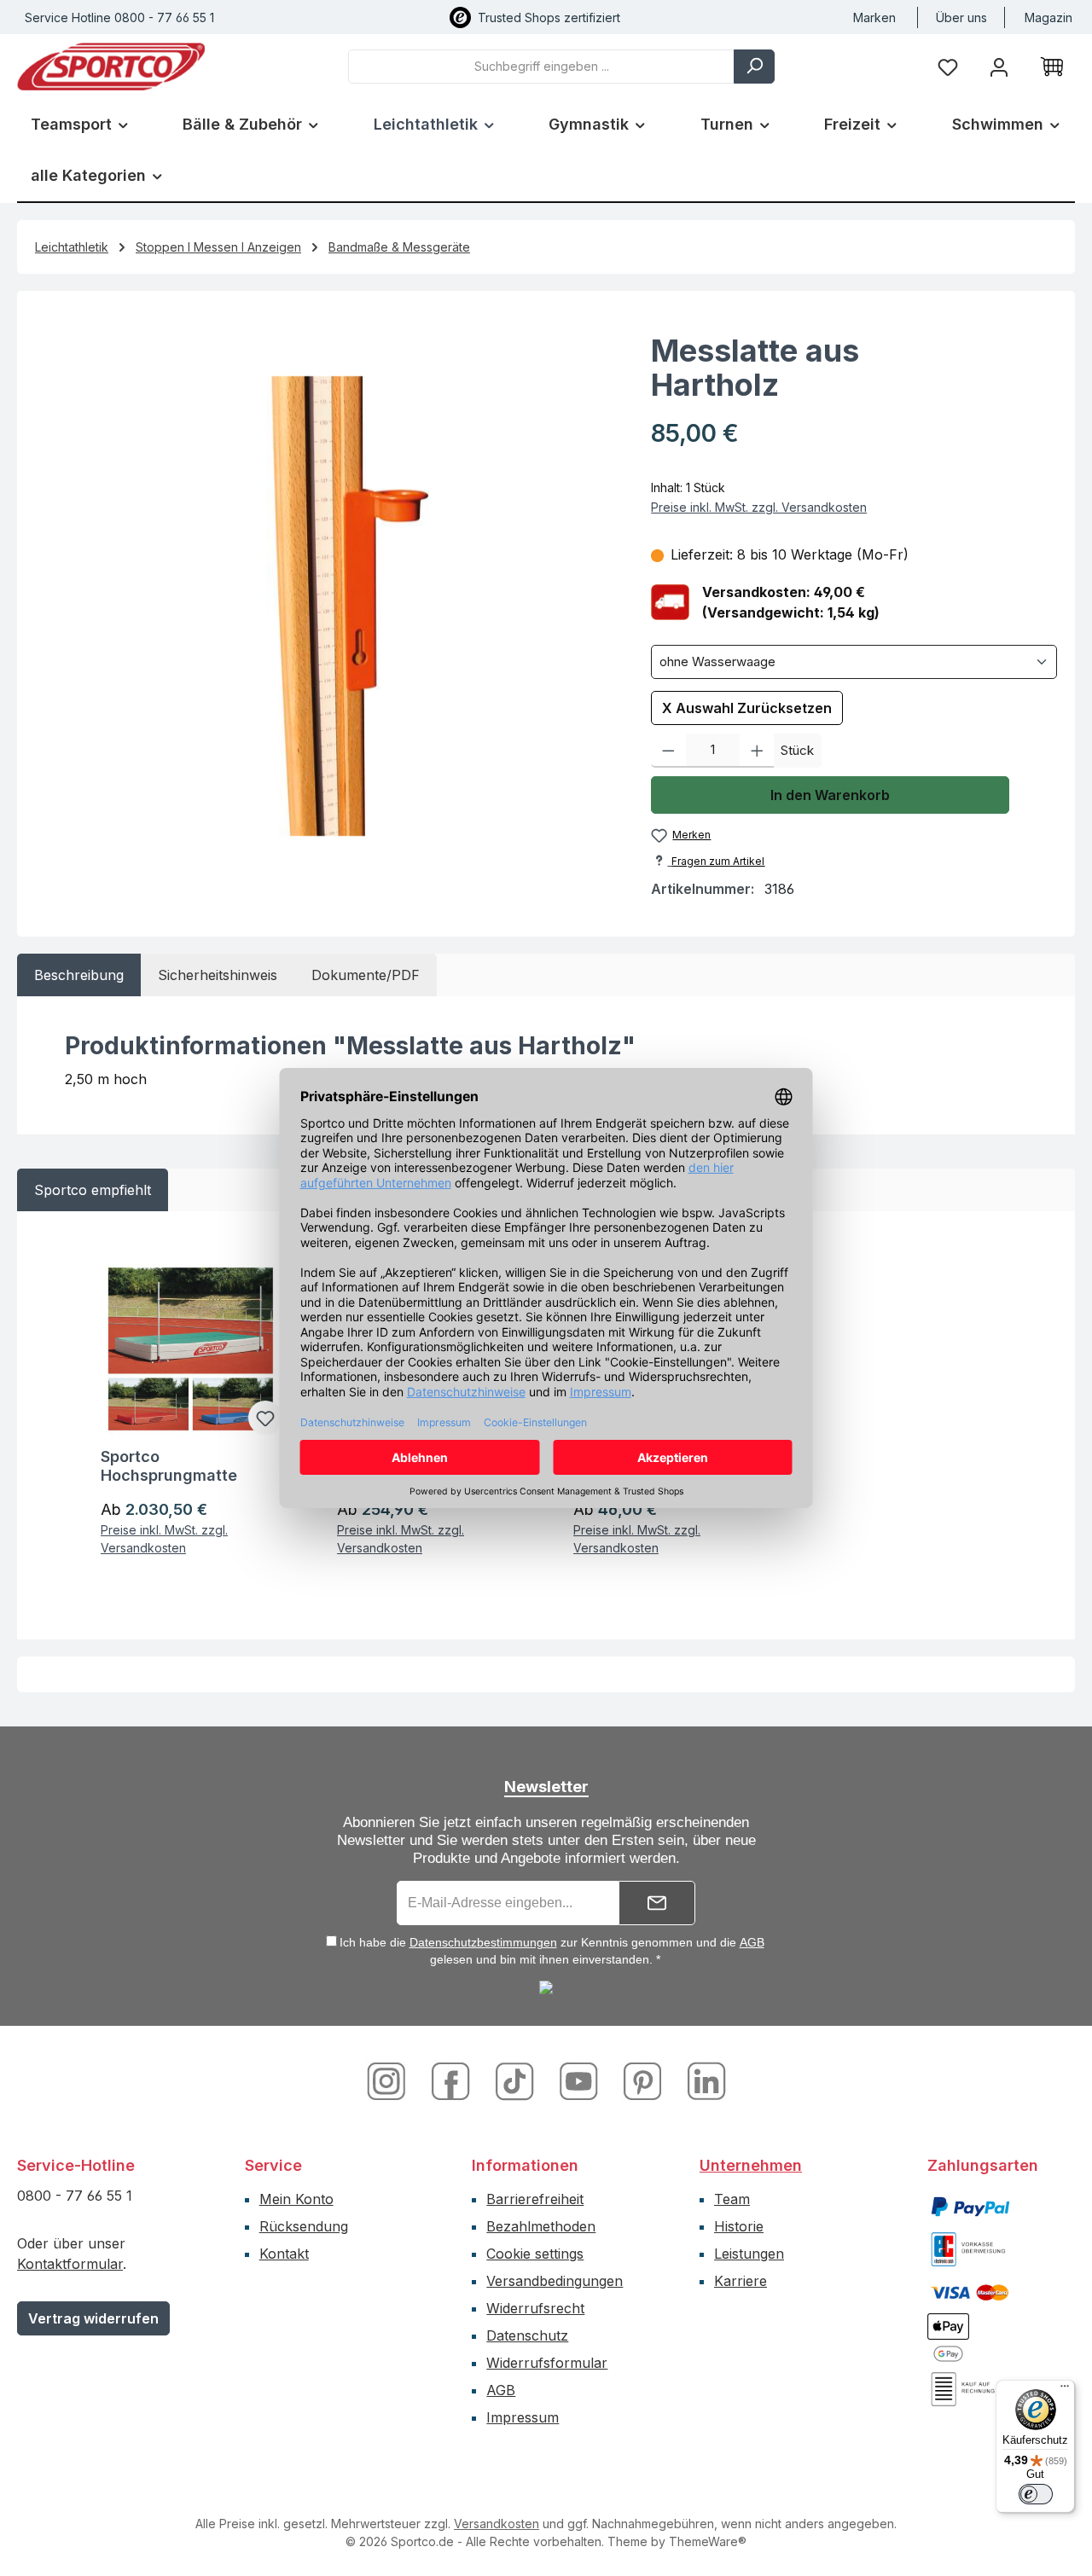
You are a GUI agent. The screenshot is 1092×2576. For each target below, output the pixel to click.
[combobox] (541, 67)
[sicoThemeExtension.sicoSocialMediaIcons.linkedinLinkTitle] (702, 2080)
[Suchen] (754, 67)
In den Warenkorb (830, 795)
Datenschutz (527, 2335)
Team (732, 2199)
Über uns (961, 17)
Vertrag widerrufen (93, 2318)
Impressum (523, 2417)
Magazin (1048, 17)
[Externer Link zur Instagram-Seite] (393, 2080)
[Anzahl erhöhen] (757, 751)
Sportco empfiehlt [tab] (93, 1190)
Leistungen (749, 2254)
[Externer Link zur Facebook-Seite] (453, 2080)
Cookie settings (535, 2254)
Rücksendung (304, 2226)
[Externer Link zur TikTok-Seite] (517, 2080)
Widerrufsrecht (535, 2308)
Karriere (741, 2281)
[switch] (1036, 2494)
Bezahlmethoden (541, 2226)
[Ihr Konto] (999, 66)
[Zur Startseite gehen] (111, 67)
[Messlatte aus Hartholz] (326, 606)
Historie (739, 2226)
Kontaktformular (70, 2264)
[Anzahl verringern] (668, 751)
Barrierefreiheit (535, 2199)
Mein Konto (296, 2199)
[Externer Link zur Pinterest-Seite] (645, 2080)
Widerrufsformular (547, 2363)
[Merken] (265, 1418)
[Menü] (1065, 2390)
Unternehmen (751, 2165)
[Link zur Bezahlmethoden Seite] (970, 2205)
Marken (874, 17)
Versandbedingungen (555, 2281)
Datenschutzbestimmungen (483, 1942)
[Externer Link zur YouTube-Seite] (581, 2080)
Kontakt (284, 2254)
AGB (752, 1942)
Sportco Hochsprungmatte (169, 1466)
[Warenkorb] (1052, 67)
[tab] (79, 975)
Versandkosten (497, 2524)
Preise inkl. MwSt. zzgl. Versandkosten (759, 507)
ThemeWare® (708, 2541)
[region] (326, 606)
